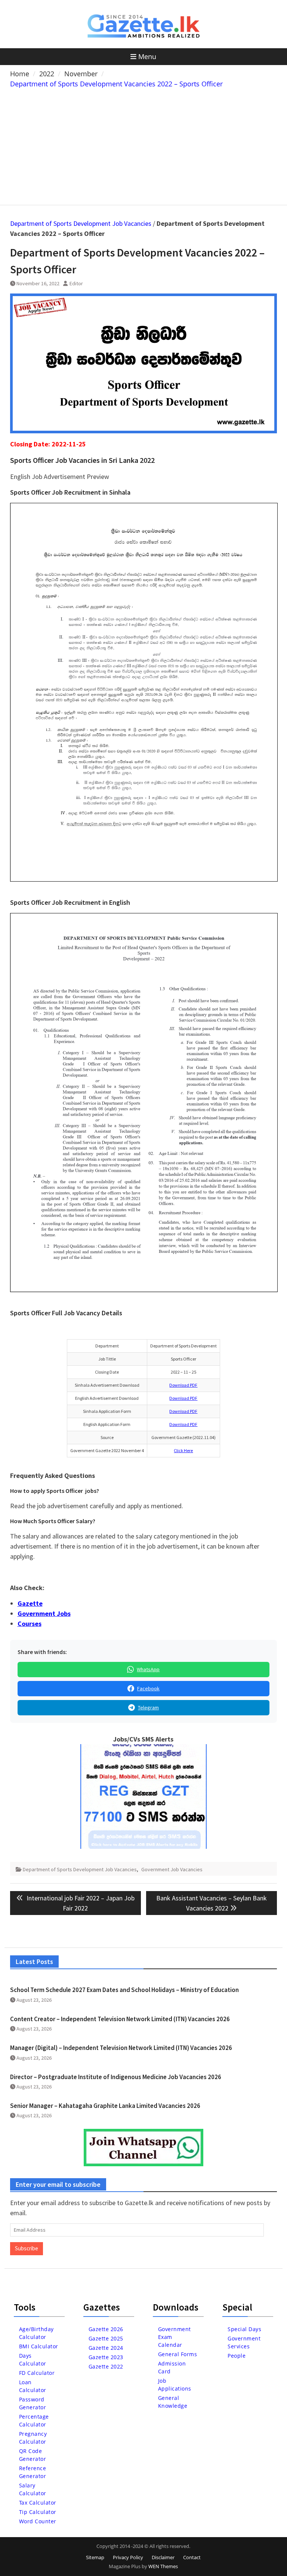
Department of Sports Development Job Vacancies (81, 223)
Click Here (183, 1450)
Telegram (148, 1707)
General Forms (178, 2354)
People (237, 2356)
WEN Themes (163, 2566)
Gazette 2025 (106, 2338)
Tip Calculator (38, 2512)
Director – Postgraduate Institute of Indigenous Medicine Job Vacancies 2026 (116, 2077)
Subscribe (27, 2248)
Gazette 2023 (106, 2357)
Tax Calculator (38, 2503)
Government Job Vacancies (172, 1869)
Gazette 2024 (106, 2348)
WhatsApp (148, 1669)
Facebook (148, 1688)
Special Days (244, 2329)
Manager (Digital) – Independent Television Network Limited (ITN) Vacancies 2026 (121, 2048)
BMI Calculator (39, 2346)
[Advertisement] (144, 145)
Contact (192, 2557)
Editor (76, 283)
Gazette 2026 (106, 2329)
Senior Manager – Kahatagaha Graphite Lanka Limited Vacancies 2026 (105, 2106)
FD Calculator (37, 2373)
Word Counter (38, 2521)
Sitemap (95, 2557)
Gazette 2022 (106, 2366)
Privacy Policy (128, 2557)
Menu (147, 56)
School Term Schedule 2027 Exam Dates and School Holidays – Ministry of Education (124, 1990)
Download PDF (183, 1385)
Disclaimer (163, 2557)
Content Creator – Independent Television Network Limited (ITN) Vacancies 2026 (120, 2019)
